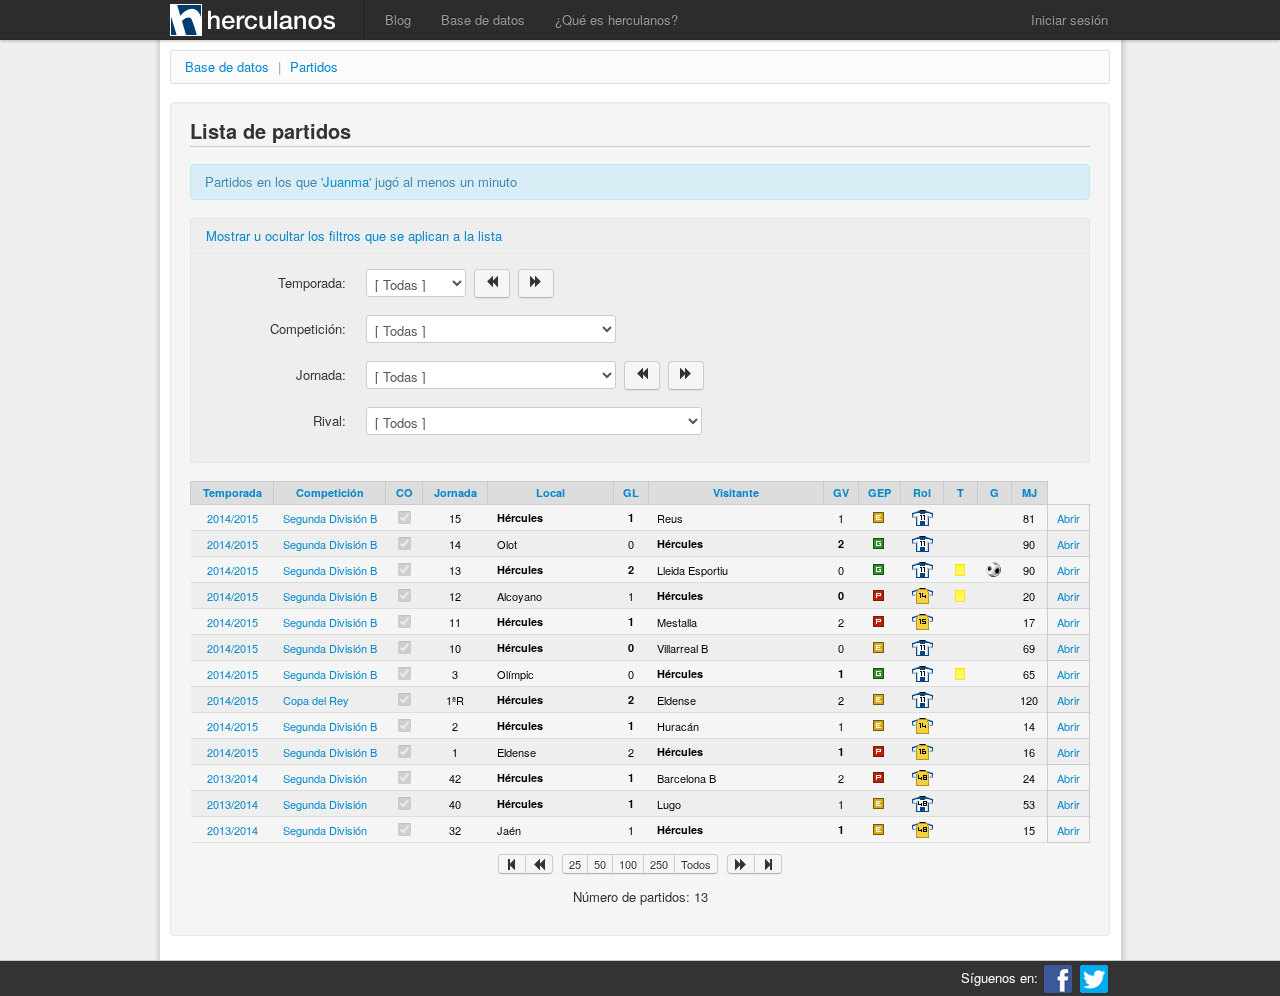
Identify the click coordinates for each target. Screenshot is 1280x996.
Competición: (308, 328)
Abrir (1068, 518)
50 (600, 864)
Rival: (329, 420)
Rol (922, 492)
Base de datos (483, 19)
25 (575, 864)
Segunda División (325, 778)
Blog (398, 19)
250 (659, 864)
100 (628, 864)
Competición (330, 492)
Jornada (455, 492)
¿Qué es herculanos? (616, 19)
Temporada (232, 492)
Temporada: (312, 282)
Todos (696, 864)
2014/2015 (232, 518)
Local (550, 492)
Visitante (736, 492)
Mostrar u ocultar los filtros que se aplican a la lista (354, 235)
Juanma (346, 181)
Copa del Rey (316, 700)
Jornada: (321, 374)
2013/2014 (232, 778)
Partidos (314, 66)
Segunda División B (330, 518)
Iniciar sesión (1069, 19)
